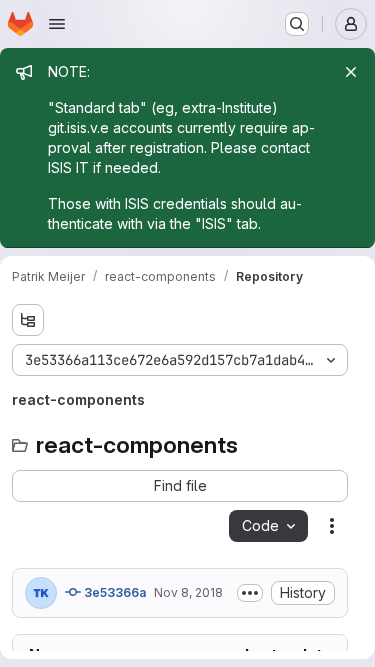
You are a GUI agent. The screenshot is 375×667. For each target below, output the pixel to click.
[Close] (351, 72)
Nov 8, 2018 (188, 592)
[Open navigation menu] (57, 24)
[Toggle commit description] (250, 593)
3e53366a (113, 592)
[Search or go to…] (297, 24)
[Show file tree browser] (28, 320)
